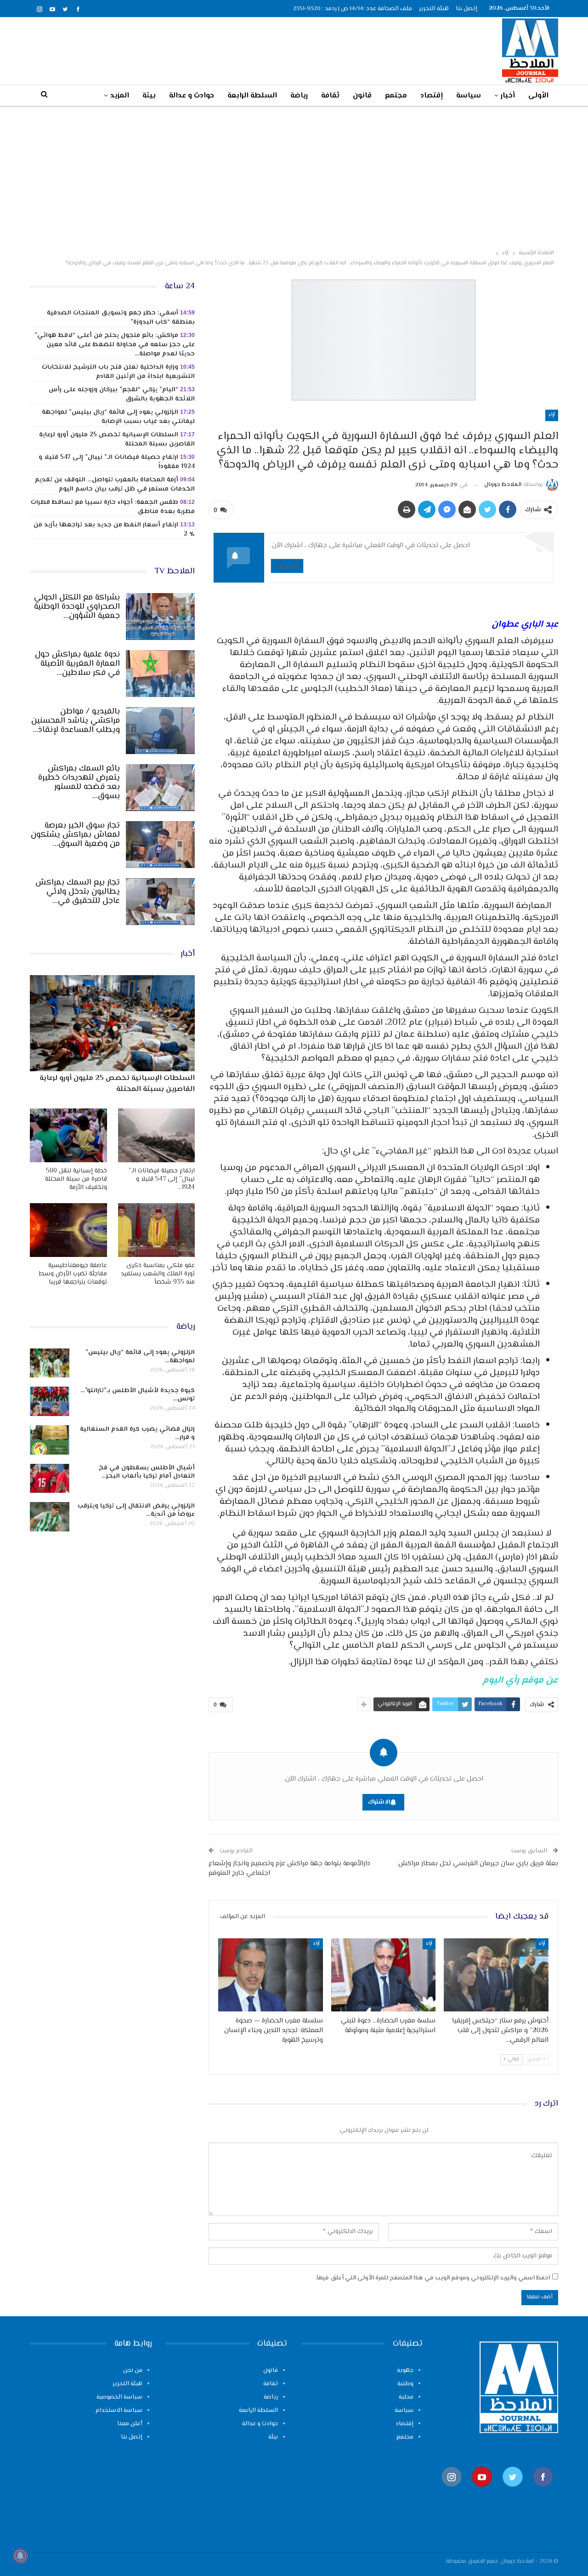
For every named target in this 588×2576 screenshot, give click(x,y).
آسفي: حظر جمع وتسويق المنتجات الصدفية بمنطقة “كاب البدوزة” (121, 318)
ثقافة (330, 96)
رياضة (299, 96)
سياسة (469, 96)
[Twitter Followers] (513, 2492)
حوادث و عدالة (192, 96)
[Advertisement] (294, 176)
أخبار (508, 96)
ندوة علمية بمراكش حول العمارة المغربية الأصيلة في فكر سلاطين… (77, 664)
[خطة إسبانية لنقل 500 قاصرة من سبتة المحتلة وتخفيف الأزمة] (68, 1135)
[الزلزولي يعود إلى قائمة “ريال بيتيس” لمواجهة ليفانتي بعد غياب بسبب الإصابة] (50, 1363)
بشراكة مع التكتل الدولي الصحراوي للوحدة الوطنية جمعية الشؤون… (77, 607)
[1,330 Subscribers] (482, 2492)
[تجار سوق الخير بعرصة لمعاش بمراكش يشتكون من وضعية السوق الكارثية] (160, 845)
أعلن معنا (130, 2424)
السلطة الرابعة (252, 96)
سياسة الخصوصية (119, 2397)
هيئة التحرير (434, 9)
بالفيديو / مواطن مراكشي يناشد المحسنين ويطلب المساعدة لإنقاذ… (76, 721)
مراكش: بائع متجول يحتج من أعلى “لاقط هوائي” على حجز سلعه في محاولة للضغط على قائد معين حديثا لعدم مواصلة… (115, 345)
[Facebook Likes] (543, 2492)
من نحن (133, 2370)
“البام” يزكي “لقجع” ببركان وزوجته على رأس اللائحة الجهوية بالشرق (122, 394)
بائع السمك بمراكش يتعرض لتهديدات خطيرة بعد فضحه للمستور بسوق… (79, 783)
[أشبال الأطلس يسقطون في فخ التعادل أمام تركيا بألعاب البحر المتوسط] (50, 1479)
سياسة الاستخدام (119, 2410)
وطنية (405, 2384)
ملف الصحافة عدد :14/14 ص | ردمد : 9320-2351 (353, 9)
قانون (362, 96)
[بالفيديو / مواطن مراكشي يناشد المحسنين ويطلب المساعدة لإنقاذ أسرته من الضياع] (160, 731)
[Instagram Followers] (452, 2492)
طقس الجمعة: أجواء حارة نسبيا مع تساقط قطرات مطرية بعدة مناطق (113, 507)
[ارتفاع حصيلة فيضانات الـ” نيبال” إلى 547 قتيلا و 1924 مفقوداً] (157, 1135)
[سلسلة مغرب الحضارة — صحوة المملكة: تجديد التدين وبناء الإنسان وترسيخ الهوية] (271, 1975)
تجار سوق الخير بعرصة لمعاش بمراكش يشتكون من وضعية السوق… (75, 835)
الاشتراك (287, 566)
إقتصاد (432, 96)
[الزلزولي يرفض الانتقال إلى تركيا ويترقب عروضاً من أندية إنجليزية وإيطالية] (50, 1517)
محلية (406, 2397)
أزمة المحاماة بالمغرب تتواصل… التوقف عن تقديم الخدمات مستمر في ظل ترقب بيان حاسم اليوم (115, 485)
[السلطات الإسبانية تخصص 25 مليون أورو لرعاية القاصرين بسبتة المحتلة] (112, 1023)
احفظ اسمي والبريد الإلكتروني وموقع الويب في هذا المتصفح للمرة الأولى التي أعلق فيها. (433, 2278)
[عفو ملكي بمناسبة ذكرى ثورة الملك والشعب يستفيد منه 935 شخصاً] (157, 1230)
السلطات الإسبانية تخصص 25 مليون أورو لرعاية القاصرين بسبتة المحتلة (117, 440)
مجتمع (396, 96)
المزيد (120, 96)
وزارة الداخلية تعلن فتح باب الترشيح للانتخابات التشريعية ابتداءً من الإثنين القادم (118, 372)
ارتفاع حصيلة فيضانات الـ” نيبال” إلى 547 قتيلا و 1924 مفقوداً (117, 462)
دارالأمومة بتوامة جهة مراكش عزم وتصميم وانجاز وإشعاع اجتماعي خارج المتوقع (289, 1868)
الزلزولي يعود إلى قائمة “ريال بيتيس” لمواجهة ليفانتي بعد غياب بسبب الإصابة (118, 417)
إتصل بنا (466, 9)
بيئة (149, 96)
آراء (552, 415)
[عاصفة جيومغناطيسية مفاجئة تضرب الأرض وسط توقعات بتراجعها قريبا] (68, 1230)
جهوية (405, 2370)
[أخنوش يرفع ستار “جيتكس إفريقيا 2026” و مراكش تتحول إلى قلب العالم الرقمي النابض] (496, 1975)
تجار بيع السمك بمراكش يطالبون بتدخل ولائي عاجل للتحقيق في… (78, 892)
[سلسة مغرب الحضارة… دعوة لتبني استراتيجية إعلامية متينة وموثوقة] (384, 1975)
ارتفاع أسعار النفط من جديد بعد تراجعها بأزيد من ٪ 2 (114, 530)
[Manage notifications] (20, 2556)
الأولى (538, 96)
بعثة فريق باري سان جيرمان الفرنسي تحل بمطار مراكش (478, 1864)
